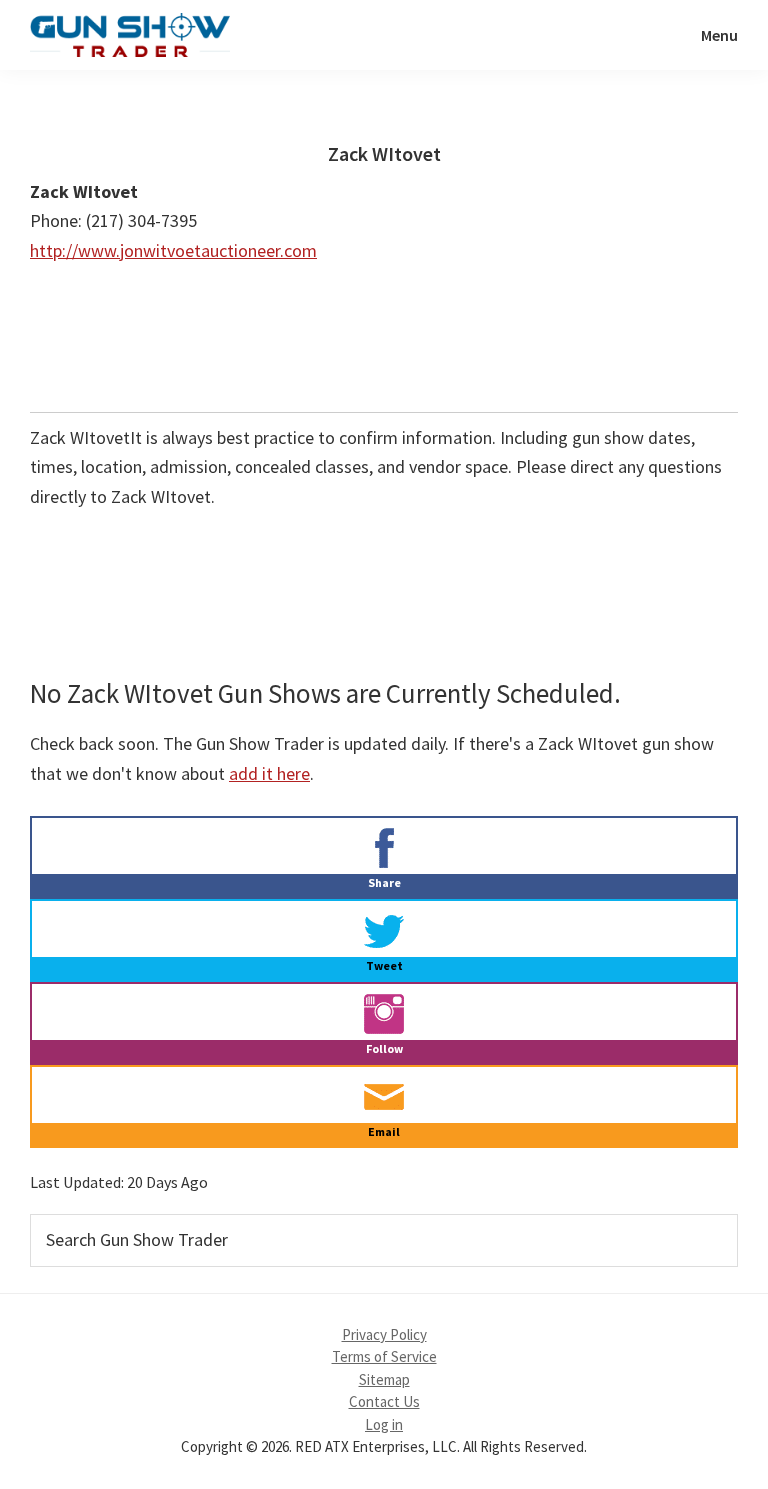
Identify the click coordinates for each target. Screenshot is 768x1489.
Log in (384, 1424)
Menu (719, 35)
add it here (269, 773)
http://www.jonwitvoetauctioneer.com (173, 250)
